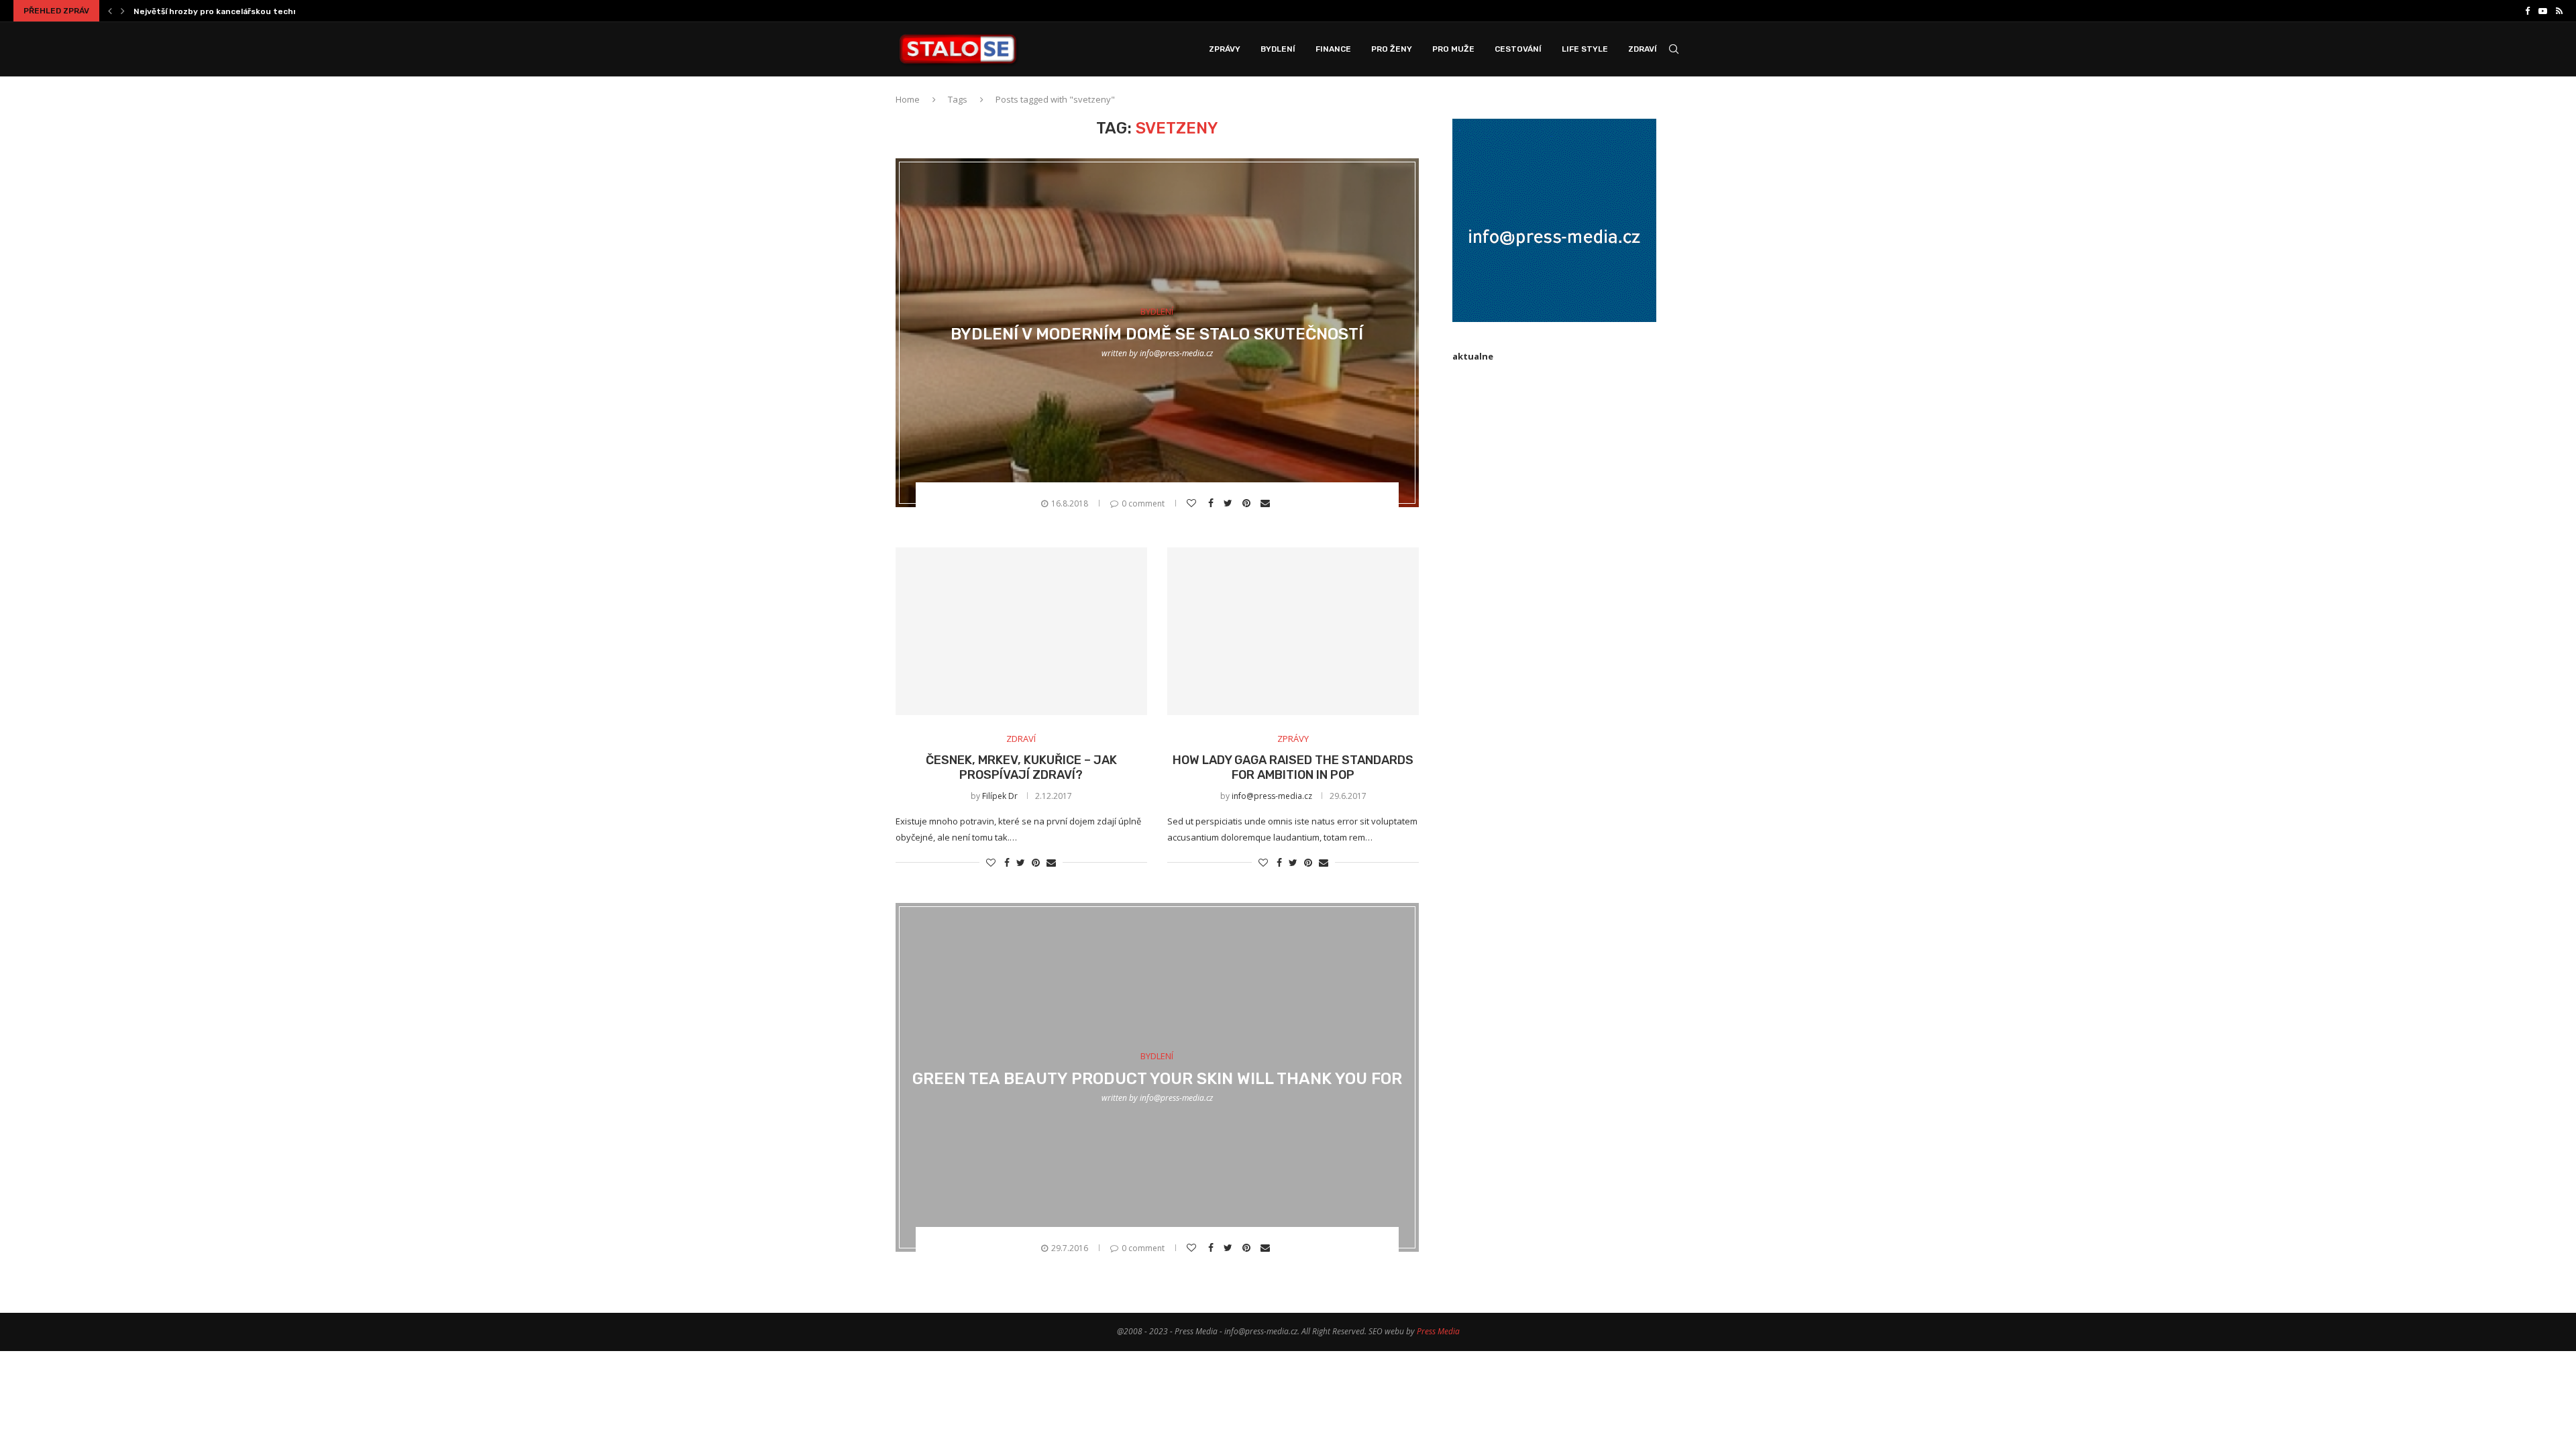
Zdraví (1643, 49)
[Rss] (2559, 11)
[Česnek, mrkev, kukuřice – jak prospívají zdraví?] (1021, 631)
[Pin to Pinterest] (1248, 503)
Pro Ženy (1392, 49)
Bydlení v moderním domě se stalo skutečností (1157, 334)
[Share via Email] (1267, 503)
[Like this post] (1193, 503)
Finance (1333, 49)
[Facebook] (2527, 11)
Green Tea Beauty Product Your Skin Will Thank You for (1157, 1079)
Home (908, 99)
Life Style (1585, 49)
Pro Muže (1453, 49)
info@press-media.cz (1176, 353)
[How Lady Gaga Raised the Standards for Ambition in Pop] (1293, 631)
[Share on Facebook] (1213, 503)
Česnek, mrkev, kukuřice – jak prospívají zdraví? (1021, 767)
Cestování (1518, 49)
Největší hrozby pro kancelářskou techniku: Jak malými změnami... (269, 11)
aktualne (1473, 356)
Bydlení (1278, 49)
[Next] (123, 11)
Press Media (1438, 1331)
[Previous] (110, 11)
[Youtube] (2543, 11)
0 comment (1143, 503)
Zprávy (1225, 49)
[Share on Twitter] (1230, 503)
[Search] (1674, 49)
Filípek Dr (1000, 796)
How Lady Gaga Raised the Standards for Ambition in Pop (1293, 767)
